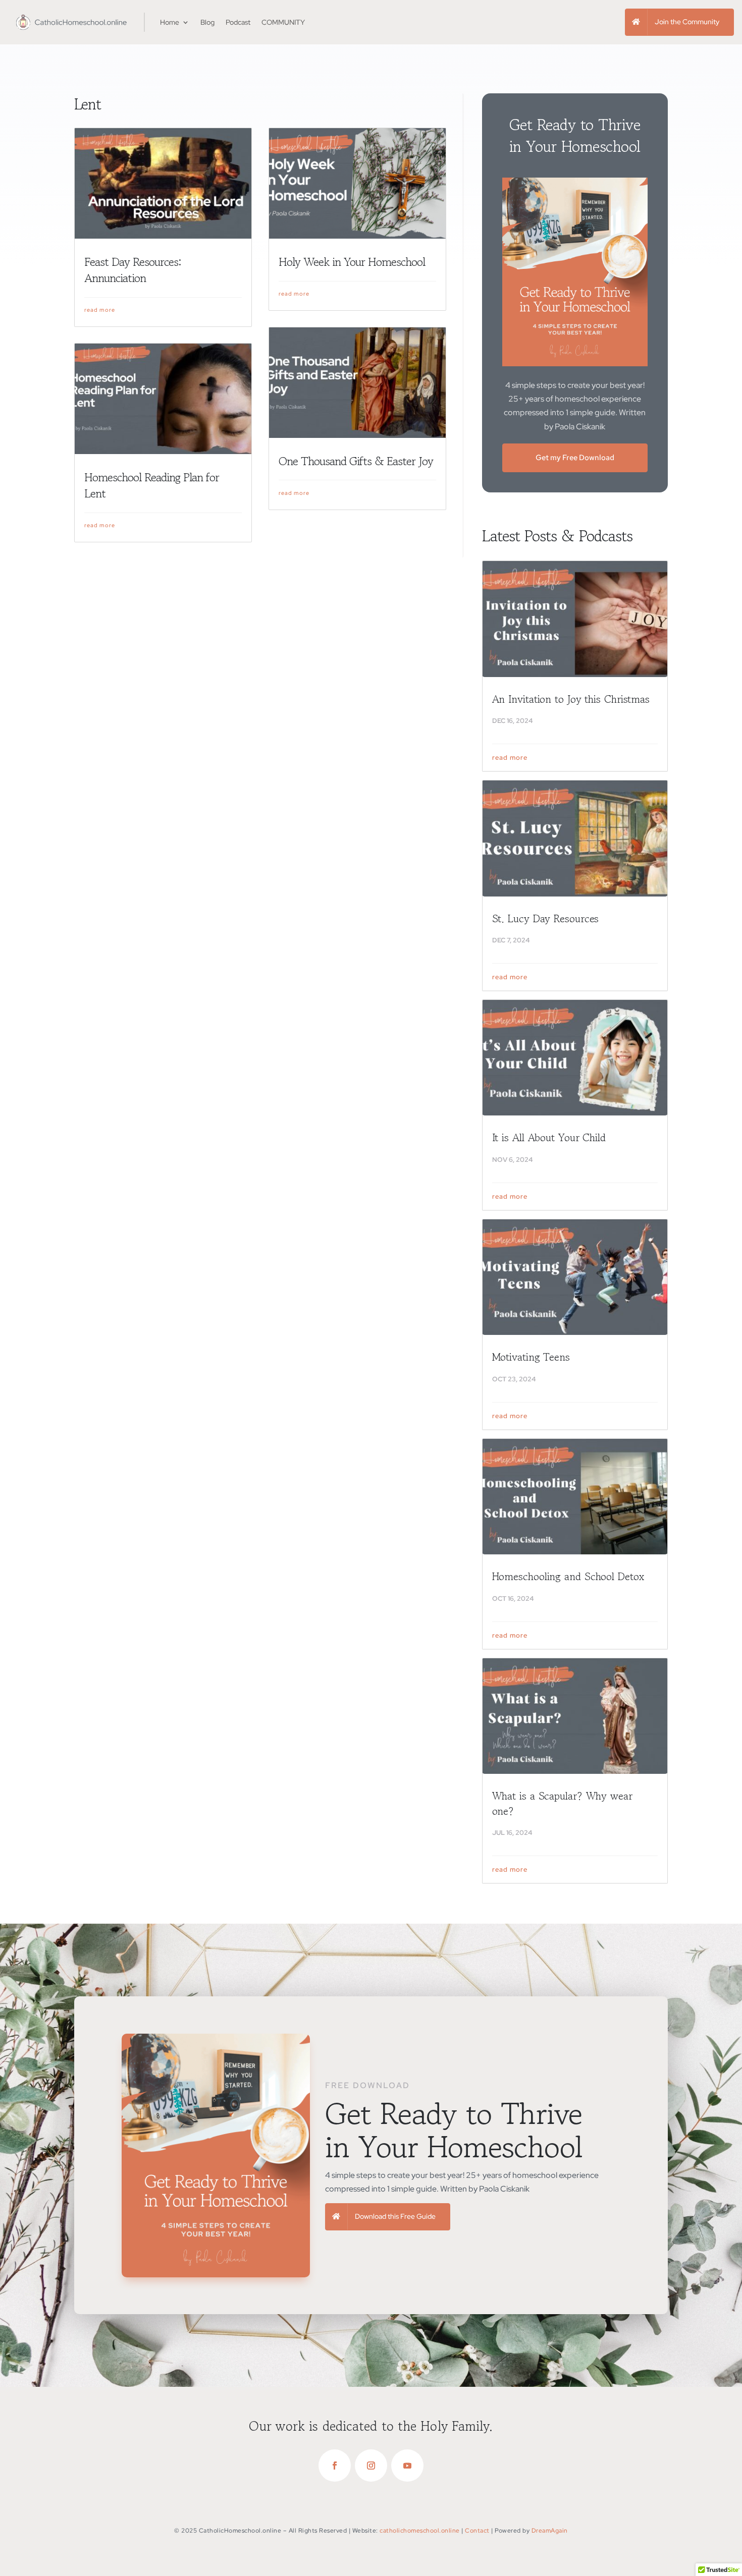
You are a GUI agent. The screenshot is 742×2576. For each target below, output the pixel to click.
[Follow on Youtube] (407, 2466)
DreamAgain (550, 2531)
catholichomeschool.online (420, 2531)
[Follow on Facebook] (335, 2466)
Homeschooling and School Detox (568, 1577)
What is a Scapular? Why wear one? (562, 1803)
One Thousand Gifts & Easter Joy (356, 461)
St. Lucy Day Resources (546, 919)
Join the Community (687, 22)
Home (170, 22)
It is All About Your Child (549, 1138)
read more (100, 310)
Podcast (238, 22)
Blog (207, 22)
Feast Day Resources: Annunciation (133, 270)
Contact (477, 2531)
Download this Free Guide (395, 2216)
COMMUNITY (283, 22)
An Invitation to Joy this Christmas (571, 699)
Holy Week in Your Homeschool (352, 262)
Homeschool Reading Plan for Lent (152, 485)
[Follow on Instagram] (371, 2466)
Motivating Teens (531, 1357)
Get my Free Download (575, 458)
